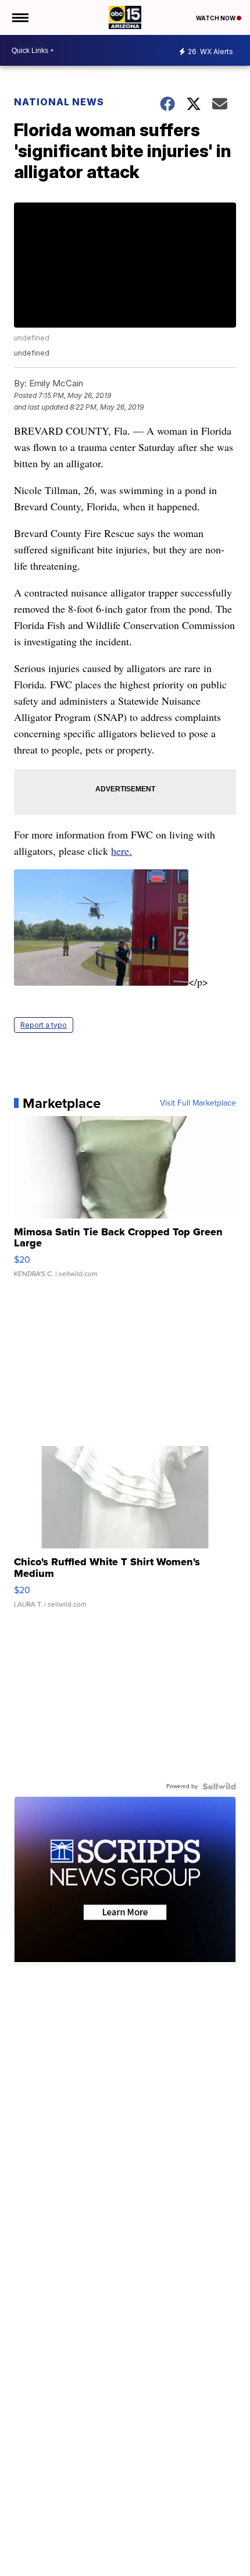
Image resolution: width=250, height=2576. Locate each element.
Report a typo (44, 1025)
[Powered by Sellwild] (219, 1786)
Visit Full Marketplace (198, 1103)
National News (59, 102)
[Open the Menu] (19, 17)
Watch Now (216, 18)
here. (122, 851)
